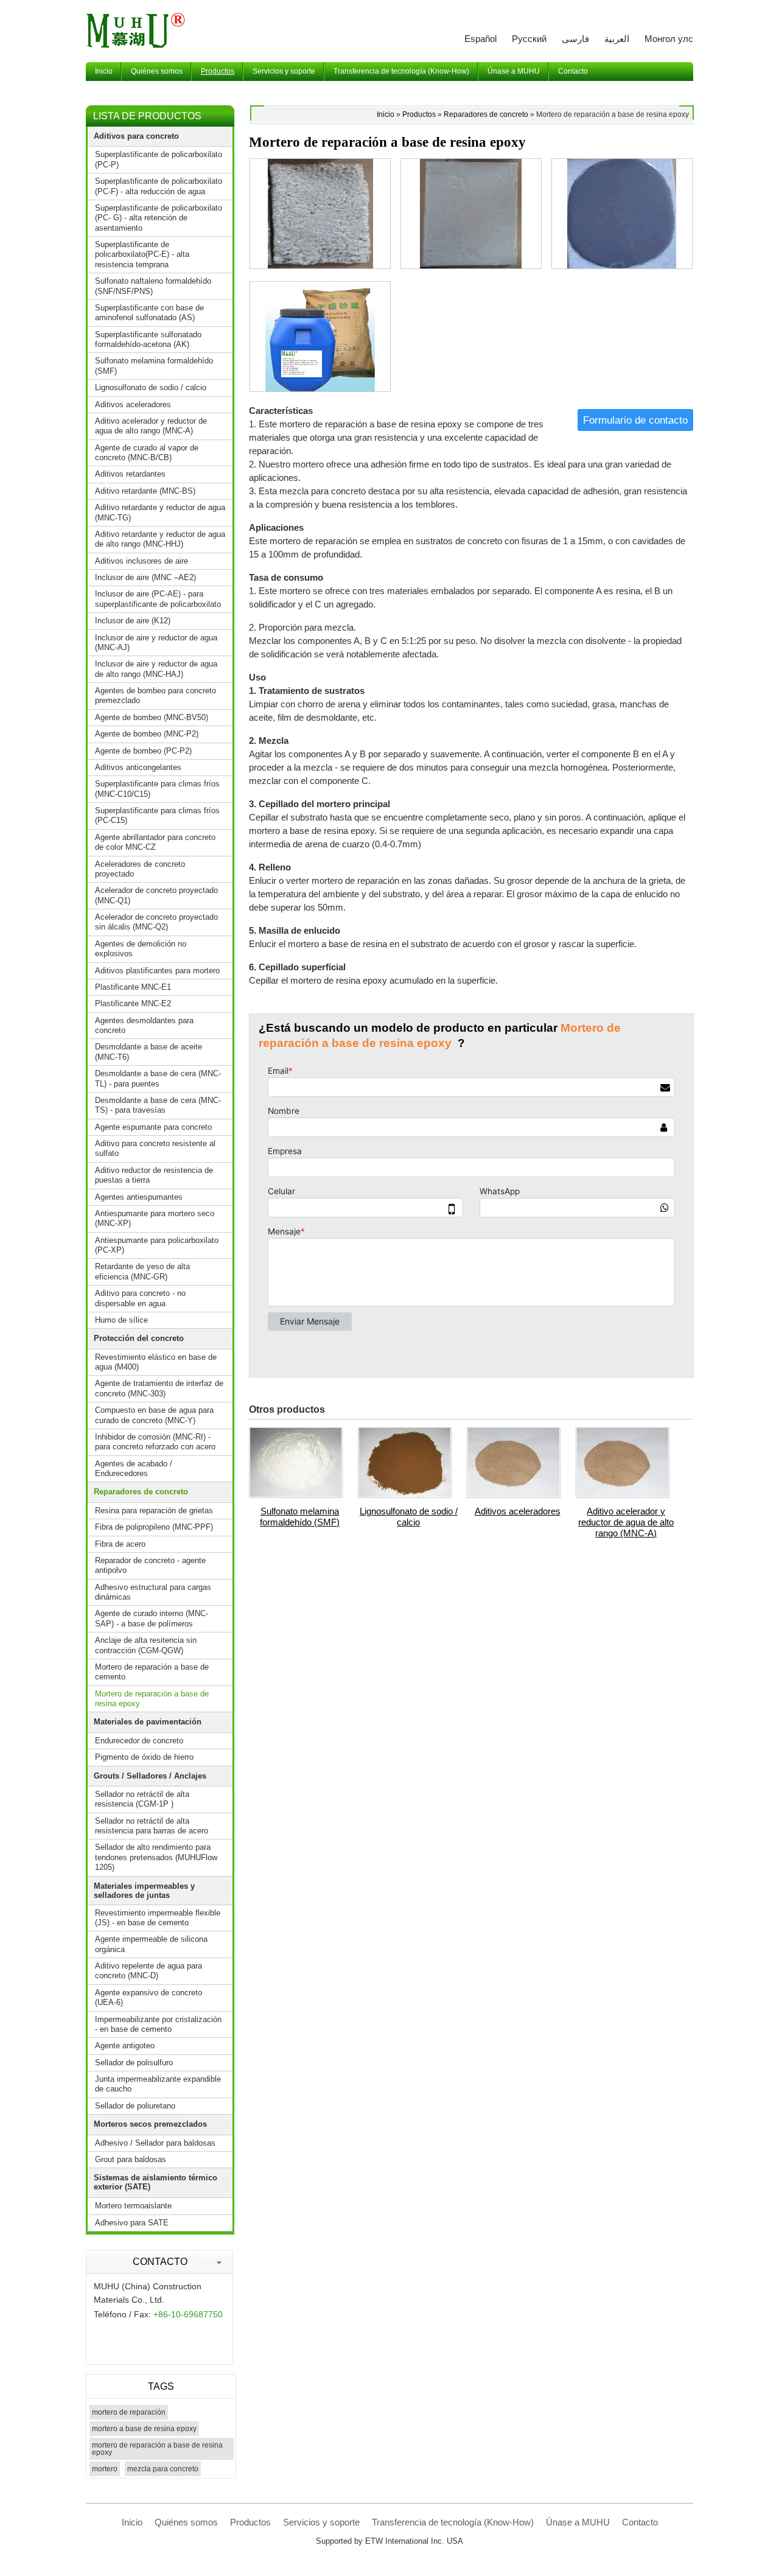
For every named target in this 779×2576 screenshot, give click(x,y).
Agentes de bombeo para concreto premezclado (155, 695)
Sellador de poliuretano (135, 2106)
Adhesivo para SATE (132, 2223)
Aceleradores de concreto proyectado (140, 869)
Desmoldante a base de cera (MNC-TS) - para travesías (158, 1105)
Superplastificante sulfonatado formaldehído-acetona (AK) (148, 339)
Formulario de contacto (635, 420)
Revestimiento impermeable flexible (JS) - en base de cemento (158, 1918)
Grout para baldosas (131, 2159)
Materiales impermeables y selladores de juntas (144, 1891)
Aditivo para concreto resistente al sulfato (155, 1148)
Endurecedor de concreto (139, 1741)
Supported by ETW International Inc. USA (389, 2541)
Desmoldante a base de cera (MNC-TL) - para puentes (158, 1078)
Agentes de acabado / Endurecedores (134, 1468)
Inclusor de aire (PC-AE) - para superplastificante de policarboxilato (158, 599)
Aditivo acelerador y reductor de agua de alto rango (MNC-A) (626, 1522)
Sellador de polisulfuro (134, 2063)
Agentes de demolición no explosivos (141, 949)
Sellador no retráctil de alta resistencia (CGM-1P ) (142, 1799)
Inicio (386, 114)
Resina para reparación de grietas (154, 1510)
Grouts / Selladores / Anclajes (150, 1776)
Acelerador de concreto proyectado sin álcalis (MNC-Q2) (156, 922)
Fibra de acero (120, 1544)
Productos (419, 114)
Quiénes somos (186, 2522)
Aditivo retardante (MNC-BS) (145, 491)
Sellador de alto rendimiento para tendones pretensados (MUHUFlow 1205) (156, 1857)
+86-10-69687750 (188, 2314)
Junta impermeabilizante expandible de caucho (158, 2084)
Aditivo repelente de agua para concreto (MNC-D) (148, 1971)
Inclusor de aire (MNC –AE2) (145, 577)
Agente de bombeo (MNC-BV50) (152, 717)
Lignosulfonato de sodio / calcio (409, 1517)
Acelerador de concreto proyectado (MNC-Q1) (156, 895)
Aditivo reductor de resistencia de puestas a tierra (154, 1175)
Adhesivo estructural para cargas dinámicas (153, 1592)
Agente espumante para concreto (153, 1127)
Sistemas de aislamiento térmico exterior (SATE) (155, 2182)
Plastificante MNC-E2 (133, 1003)
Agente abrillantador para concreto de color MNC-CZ (155, 842)
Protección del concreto (139, 1338)
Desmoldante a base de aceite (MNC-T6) (148, 1052)
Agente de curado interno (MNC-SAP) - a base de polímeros (152, 1618)
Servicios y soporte (321, 2522)
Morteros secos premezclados (150, 2124)
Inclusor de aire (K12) (133, 621)
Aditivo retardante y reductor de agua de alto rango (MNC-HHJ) (160, 539)
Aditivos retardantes (130, 474)
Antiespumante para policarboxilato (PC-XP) (157, 1245)
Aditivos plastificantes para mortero (157, 971)
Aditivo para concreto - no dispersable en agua (140, 1298)
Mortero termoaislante (133, 2206)
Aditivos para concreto (136, 136)
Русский (529, 39)
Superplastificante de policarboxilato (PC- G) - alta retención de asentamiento (159, 218)
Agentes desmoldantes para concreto (144, 1025)
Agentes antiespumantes (139, 1197)
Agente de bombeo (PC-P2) (143, 751)
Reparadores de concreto (486, 114)
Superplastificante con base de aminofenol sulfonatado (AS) (149, 313)
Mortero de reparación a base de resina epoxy (152, 1699)
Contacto (160, 2262)
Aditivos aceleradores (518, 1511)
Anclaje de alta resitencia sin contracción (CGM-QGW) (146, 1645)
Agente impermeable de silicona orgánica (151, 1944)
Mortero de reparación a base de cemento (152, 1672)
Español (480, 39)
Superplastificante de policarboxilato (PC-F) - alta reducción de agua (159, 186)
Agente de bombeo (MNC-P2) (147, 734)
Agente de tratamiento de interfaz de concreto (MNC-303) (159, 1388)
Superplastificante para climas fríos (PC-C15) (157, 815)
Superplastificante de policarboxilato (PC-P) (159, 159)
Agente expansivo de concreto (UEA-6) (148, 1997)
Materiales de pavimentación (148, 1722)
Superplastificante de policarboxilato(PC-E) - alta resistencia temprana (142, 254)
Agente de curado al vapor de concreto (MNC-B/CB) (147, 453)
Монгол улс (669, 39)
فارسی (575, 39)
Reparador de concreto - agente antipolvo (150, 1565)
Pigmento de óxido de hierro (144, 1757)
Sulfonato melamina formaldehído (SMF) (300, 1517)
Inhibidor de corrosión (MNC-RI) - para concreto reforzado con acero (155, 1442)
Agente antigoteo (125, 2046)
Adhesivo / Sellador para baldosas (155, 2143)
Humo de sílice (121, 1320)
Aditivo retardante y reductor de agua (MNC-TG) (160, 512)
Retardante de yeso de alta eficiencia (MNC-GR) (142, 1271)
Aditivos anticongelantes (138, 767)
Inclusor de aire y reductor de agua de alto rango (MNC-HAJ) (156, 669)
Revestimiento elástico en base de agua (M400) (156, 1362)
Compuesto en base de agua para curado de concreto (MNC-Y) (154, 1415)
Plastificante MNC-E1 (133, 987)
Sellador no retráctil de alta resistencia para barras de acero (152, 1826)
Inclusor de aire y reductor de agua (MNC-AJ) (156, 642)
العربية (617, 39)
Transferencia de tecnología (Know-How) (453, 2522)
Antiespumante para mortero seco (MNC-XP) (155, 1218)
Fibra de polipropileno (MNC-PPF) (154, 1527)
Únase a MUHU (578, 2522)
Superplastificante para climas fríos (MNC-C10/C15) (157, 789)
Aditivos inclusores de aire (141, 561)
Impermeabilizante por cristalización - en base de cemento (158, 2024)
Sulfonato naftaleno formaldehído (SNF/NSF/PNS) (153, 286)
